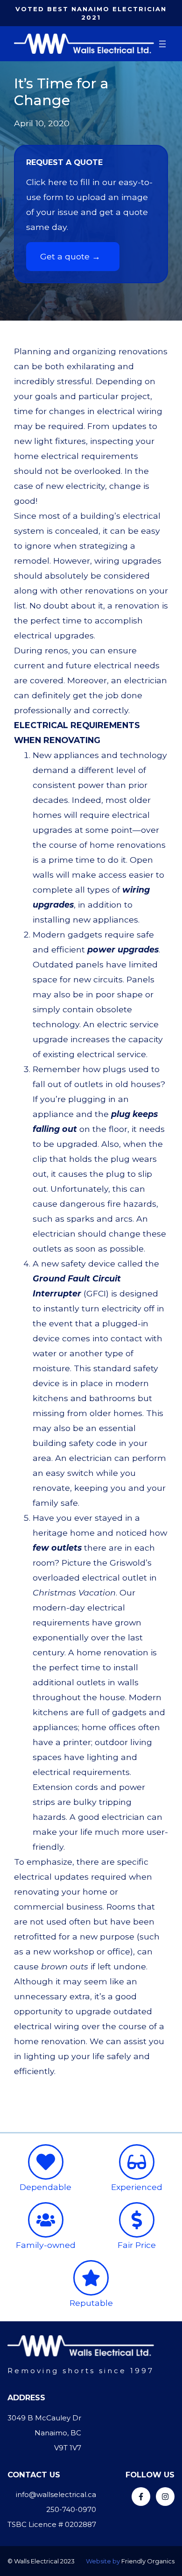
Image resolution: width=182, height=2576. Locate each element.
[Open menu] (162, 44)
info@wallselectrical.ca (56, 2494)
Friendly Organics (148, 2561)
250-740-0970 (71, 2509)
